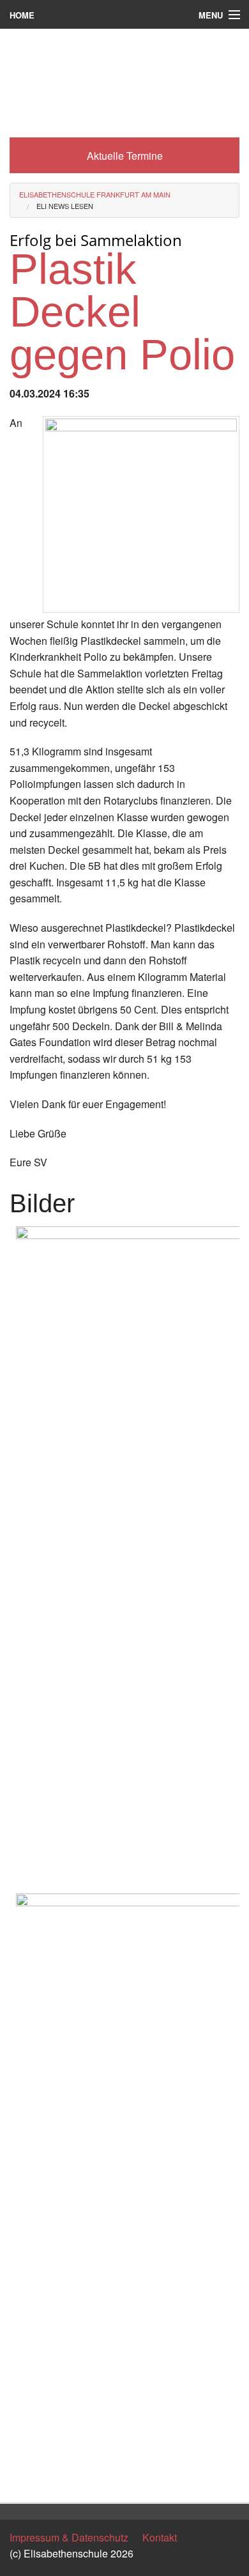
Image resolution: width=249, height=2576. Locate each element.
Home (22, 15)
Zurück (25, 2480)
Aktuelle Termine (125, 156)
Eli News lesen (65, 206)
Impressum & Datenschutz (69, 2537)
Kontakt (160, 2537)
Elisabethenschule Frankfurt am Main (95, 194)
